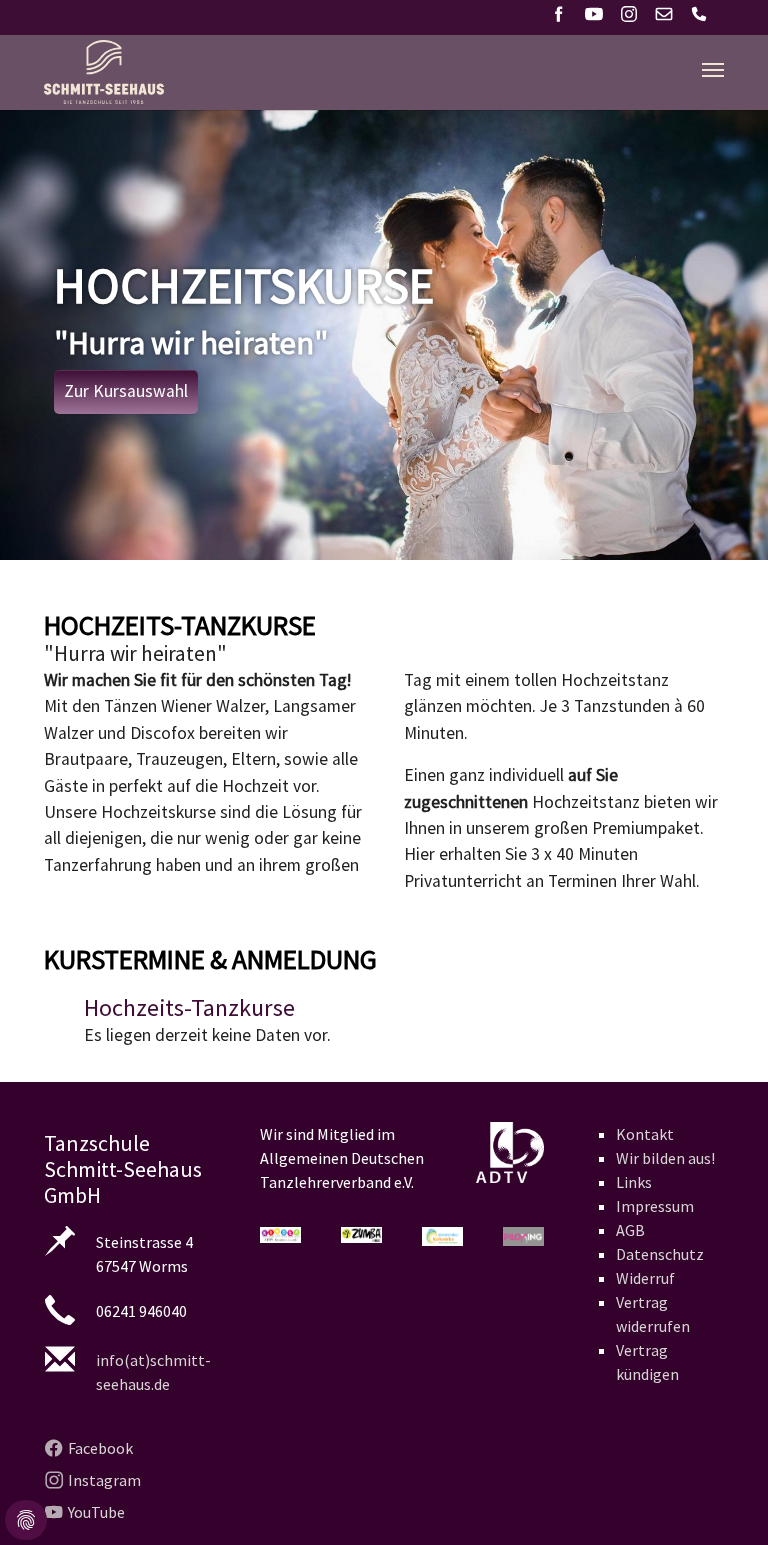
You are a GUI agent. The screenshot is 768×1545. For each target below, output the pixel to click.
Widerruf (645, 1278)
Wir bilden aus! (665, 1158)
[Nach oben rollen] (721, 1498)
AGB (630, 1230)
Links (634, 1182)
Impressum (655, 1206)
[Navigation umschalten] (713, 70)
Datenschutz (660, 1254)
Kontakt (645, 1134)
